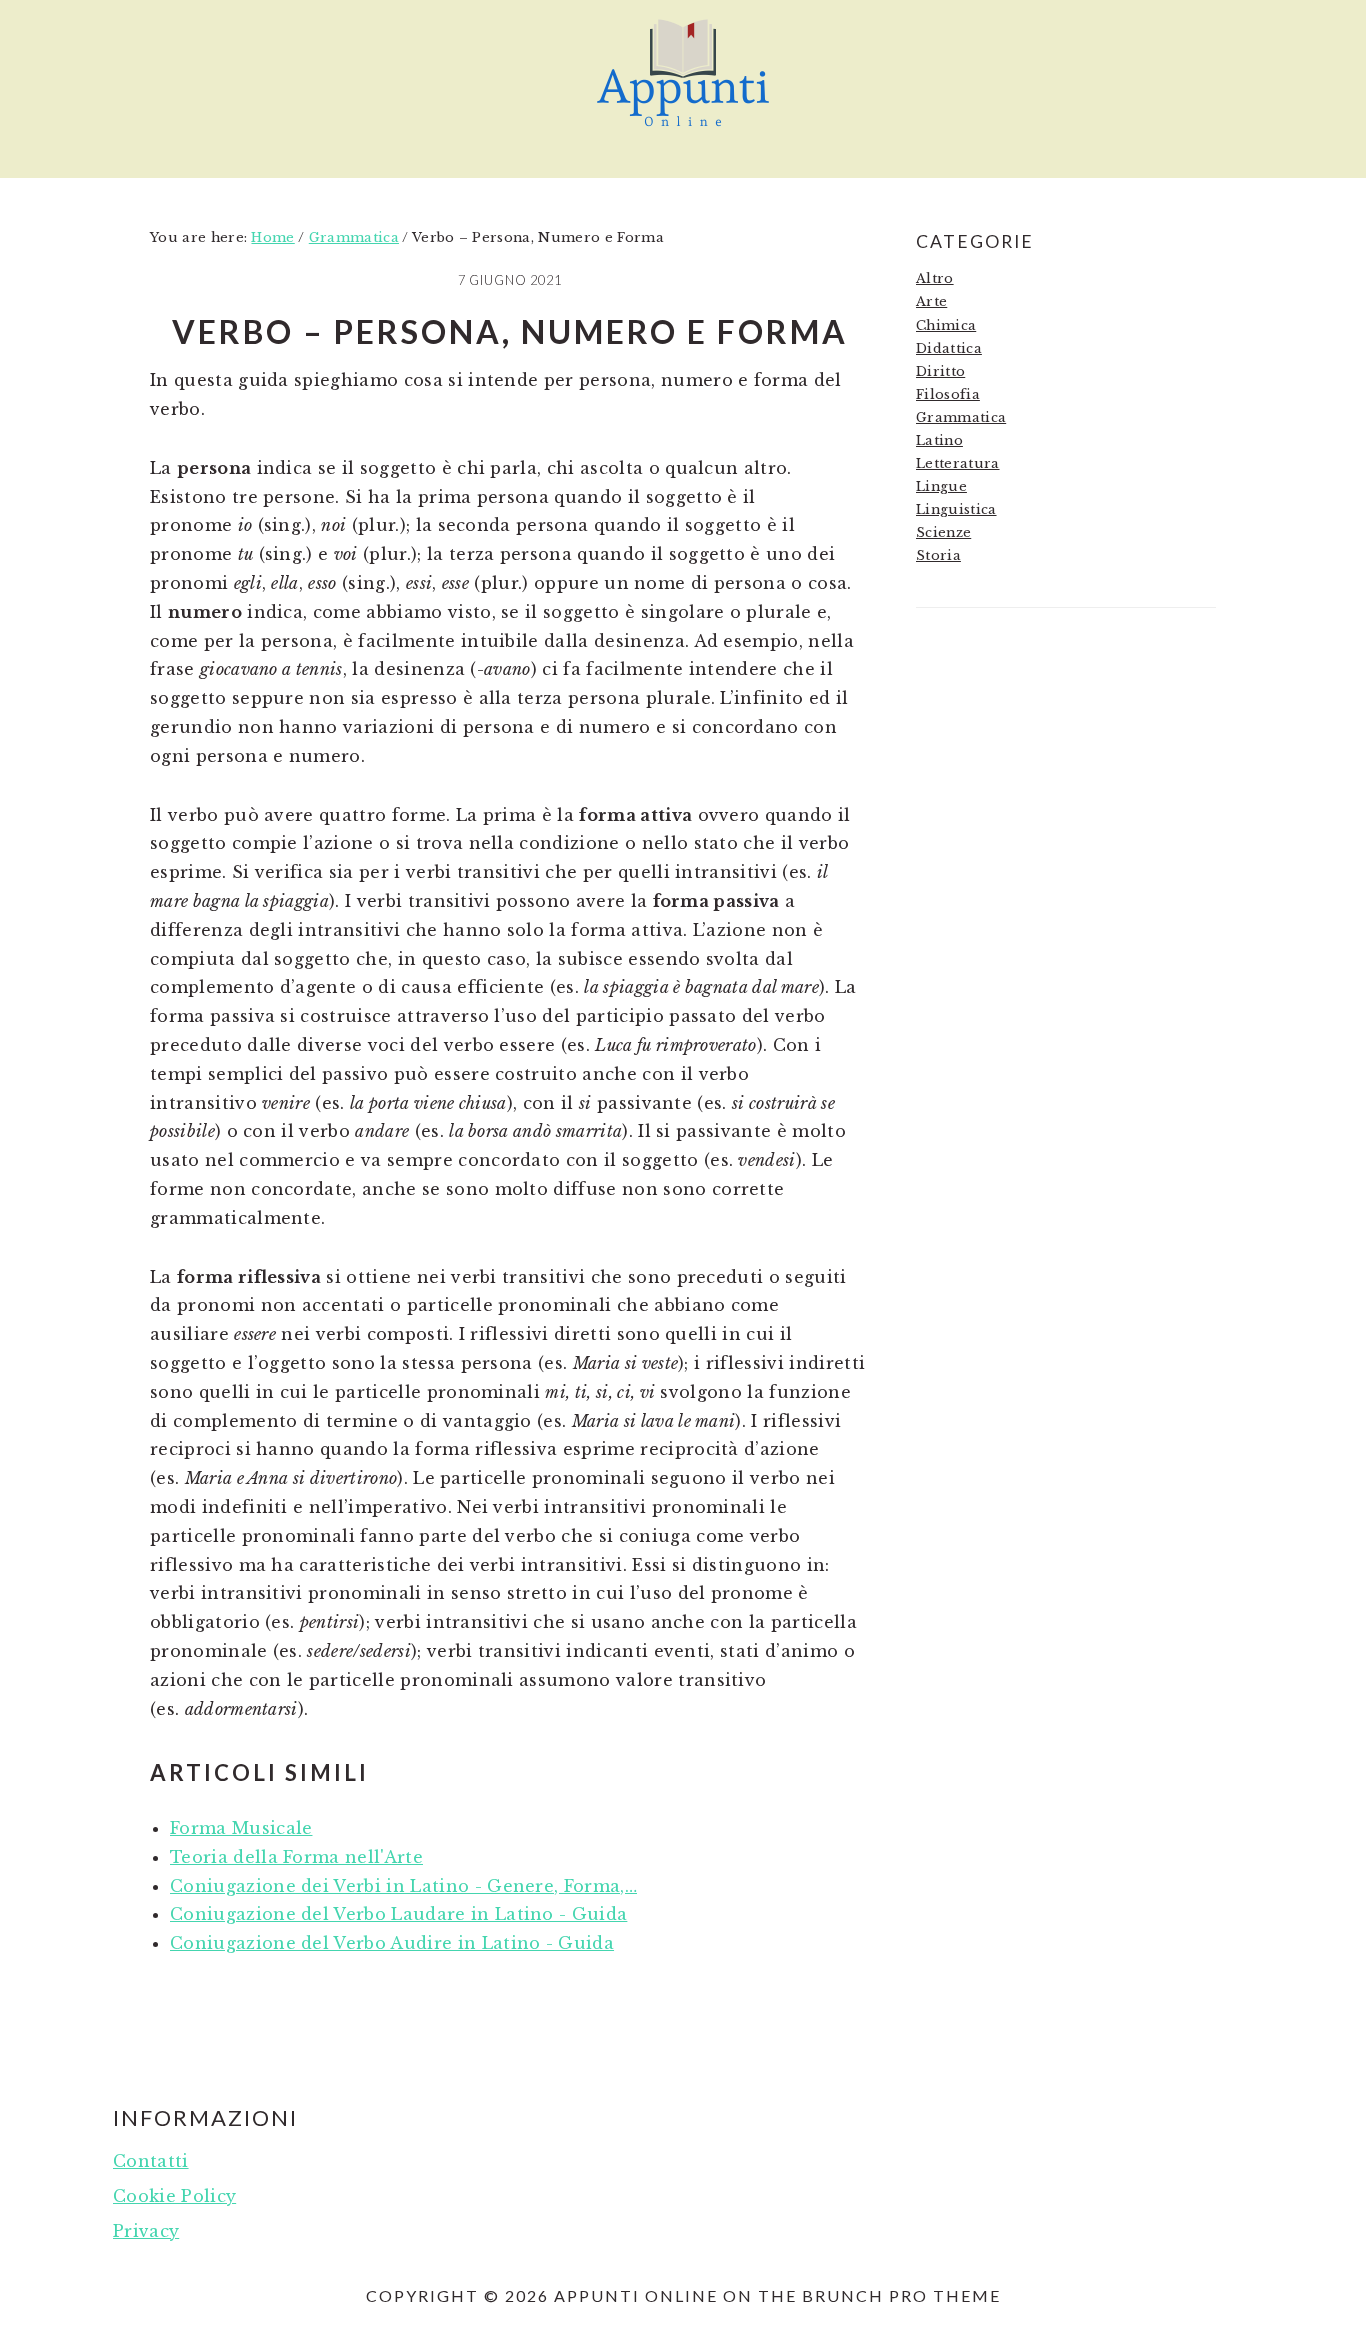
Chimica (946, 325)
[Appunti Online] (683, 135)
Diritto (940, 371)
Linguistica (956, 509)
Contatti (151, 2161)
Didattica (949, 348)
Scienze (943, 532)
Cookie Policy (174, 2196)
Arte (931, 301)
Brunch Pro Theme (901, 2295)
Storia (938, 555)
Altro (935, 278)
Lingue (941, 486)
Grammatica (961, 417)
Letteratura (958, 463)
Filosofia (948, 394)
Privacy (146, 2231)
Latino (939, 440)
